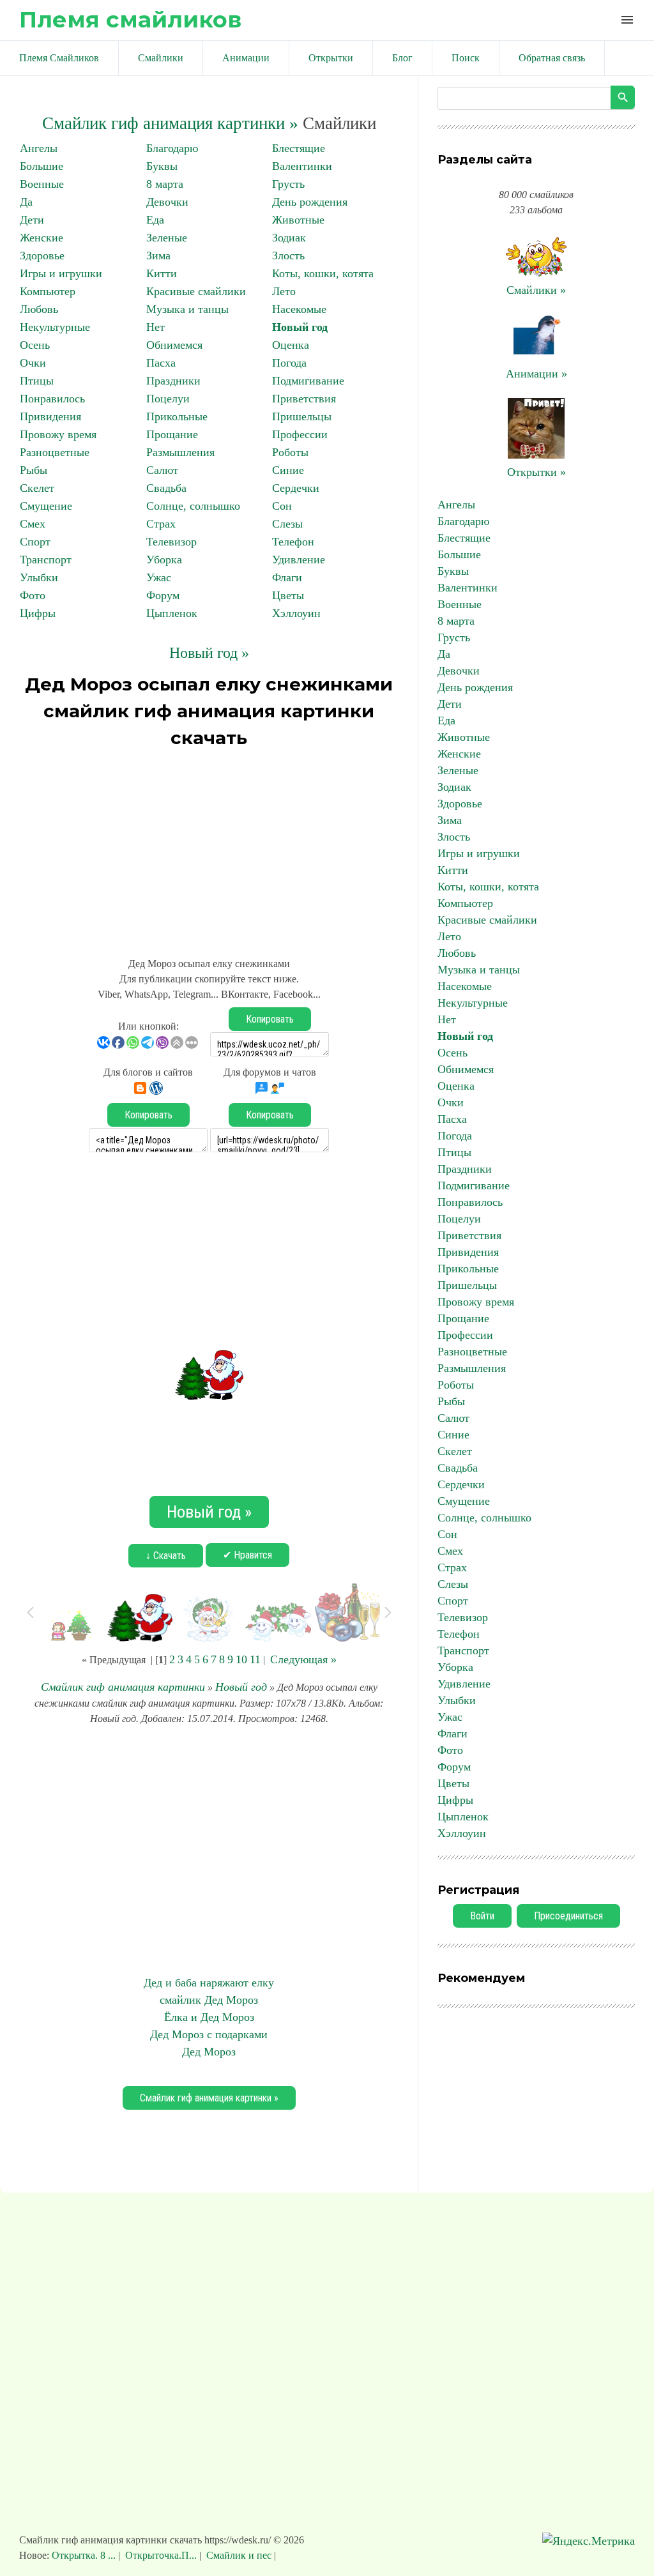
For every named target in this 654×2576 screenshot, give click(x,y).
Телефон (293, 542)
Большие (42, 166)
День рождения (310, 202)
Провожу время (58, 434)
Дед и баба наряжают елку (209, 1983)
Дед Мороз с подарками (209, 2034)
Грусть (288, 184)
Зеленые (167, 238)
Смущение (46, 506)
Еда (155, 220)
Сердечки (296, 488)
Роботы (290, 452)
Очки (33, 363)
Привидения (50, 416)
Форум (163, 595)
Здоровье (42, 255)
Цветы (288, 595)
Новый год (300, 327)
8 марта (165, 184)
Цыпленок (172, 613)
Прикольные (177, 416)
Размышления (180, 452)
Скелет (37, 488)
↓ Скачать (166, 1556)
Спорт (35, 542)
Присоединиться (568, 1916)
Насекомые (299, 309)
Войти (482, 1916)
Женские (42, 238)
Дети (32, 220)
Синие (288, 470)
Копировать (270, 1019)
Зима (158, 255)
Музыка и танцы (187, 309)
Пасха (161, 363)
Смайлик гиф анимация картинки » (170, 123)
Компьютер (48, 291)
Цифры (38, 613)
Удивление (299, 560)
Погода (289, 363)
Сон (282, 506)
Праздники (173, 381)
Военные (42, 184)
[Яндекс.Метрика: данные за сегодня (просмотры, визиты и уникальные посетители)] (589, 2541)
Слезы (287, 524)
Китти (162, 273)
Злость (288, 255)
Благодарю (172, 148)
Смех (33, 524)
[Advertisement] (209, 847)
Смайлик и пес (239, 2555)
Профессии (300, 434)
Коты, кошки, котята (323, 273)
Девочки (167, 202)
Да (26, 202)
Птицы (37, 381)
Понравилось (52, 399)
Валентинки (302, 166)
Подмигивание (308, 381)
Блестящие (299, 148)
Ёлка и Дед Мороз (209, 2017)
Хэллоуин (296, 613)
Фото (33, 595)
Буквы (162, 166)
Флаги (287, 577)
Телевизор (171, 542)
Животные (298, 220)
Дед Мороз (209, 2052)
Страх (161, 524)
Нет (156, 327)
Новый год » (209, 653)
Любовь (39, 309)
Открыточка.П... (161, 2555)
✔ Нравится (247, 1555)
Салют (162, 470)
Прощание (172, 434)
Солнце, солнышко (193, 506)
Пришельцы (302, 416)
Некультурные (55, 327)
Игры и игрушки (61, 273)
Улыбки (39, 577)
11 (255, 1659)
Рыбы (34, 470)
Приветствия (304, 399)
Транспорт (46, 560)
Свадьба (166, 488)
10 (241, 1659)
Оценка (291, 345)
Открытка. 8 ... (85, 2555)
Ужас (159, 577)
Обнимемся (174, 345)
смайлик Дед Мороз (209, 2000)
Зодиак (289, 238)
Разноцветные (55, 452)
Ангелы (39, 148)
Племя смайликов (130, 19)
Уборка (164, 560)
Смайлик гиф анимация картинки (123, 1687)
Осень (35, 345)
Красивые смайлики (196, 291)
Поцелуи (168, 399)
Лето (284, 291)
